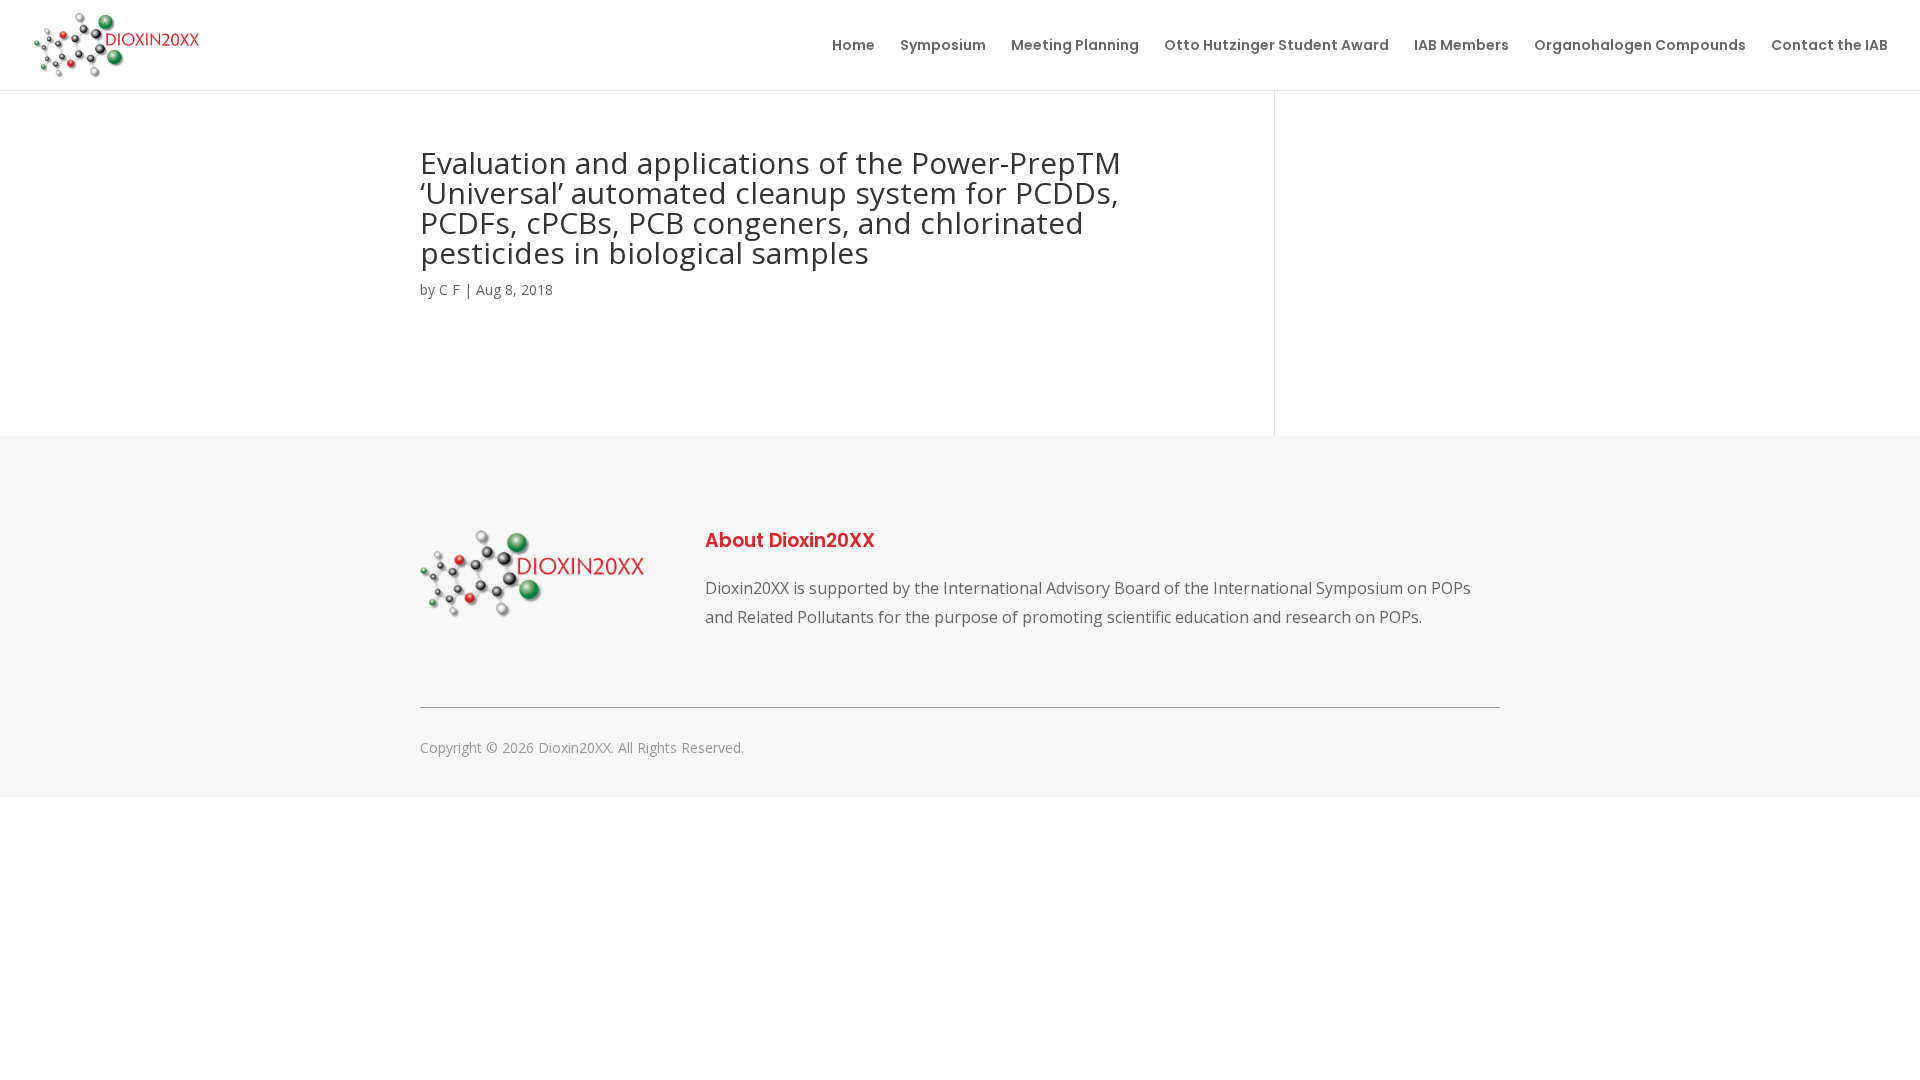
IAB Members (1461, 46)
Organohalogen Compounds (1640, 46)
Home (853, 46)
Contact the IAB (1829, 46)
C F (449, 289)
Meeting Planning (1075, 46)
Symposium (943, 46)
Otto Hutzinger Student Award (1276, 46)
